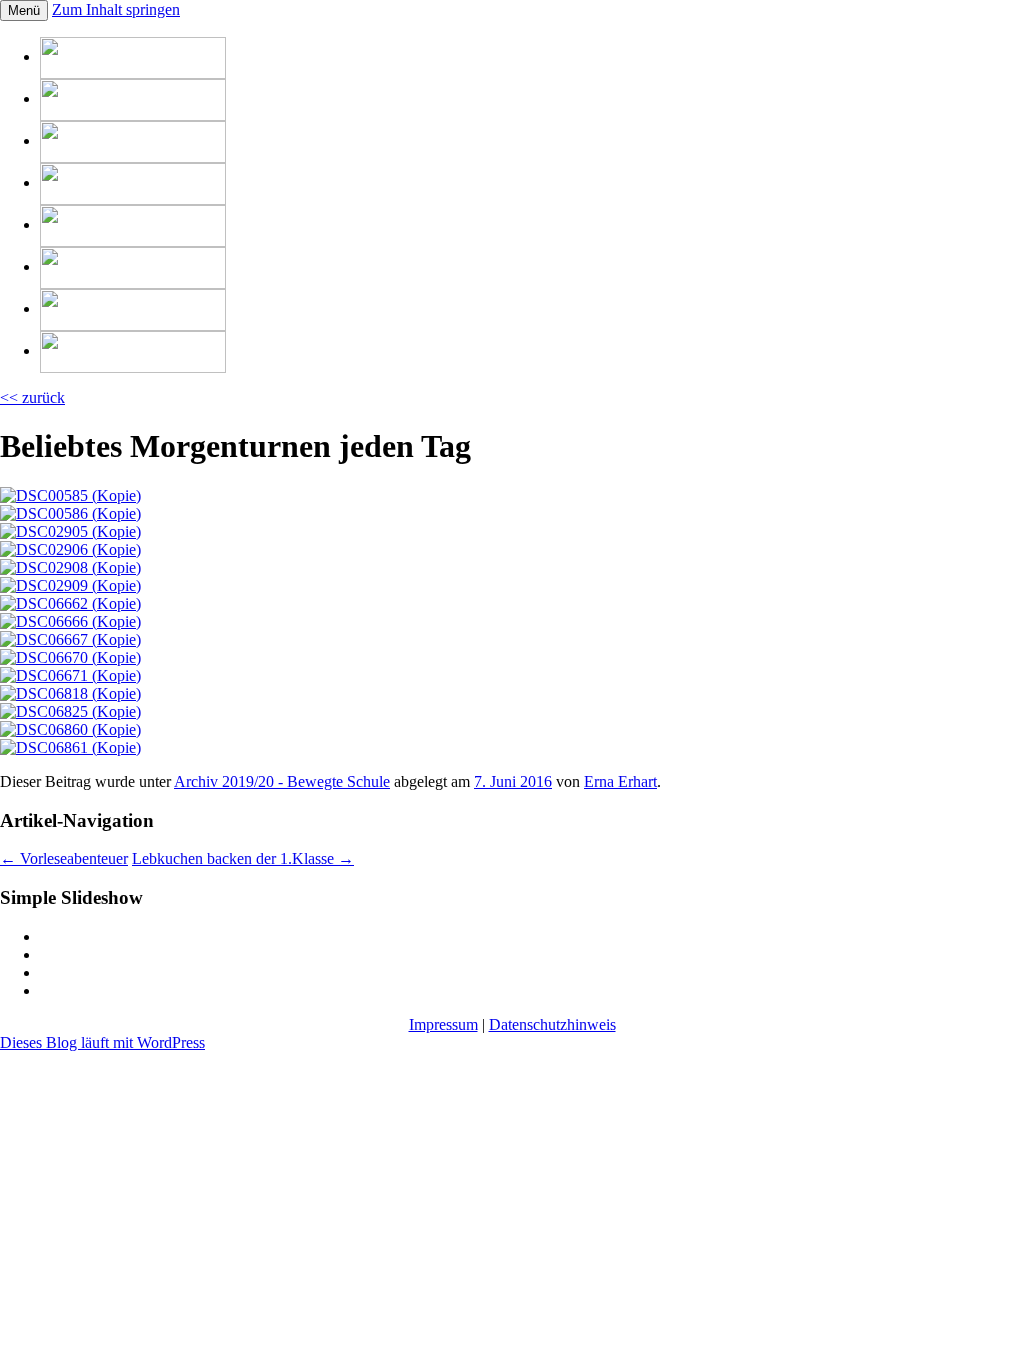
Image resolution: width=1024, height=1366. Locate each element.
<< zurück (32, 397)
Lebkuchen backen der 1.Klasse (243, 858)
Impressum (443, 1024)
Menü (24, 10)
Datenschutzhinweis (552, 1024)
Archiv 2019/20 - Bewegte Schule (282, 781)
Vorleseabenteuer (64, 858)
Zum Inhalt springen (116, 9)
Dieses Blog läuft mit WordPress (102, 1042)
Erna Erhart (620, 781)
